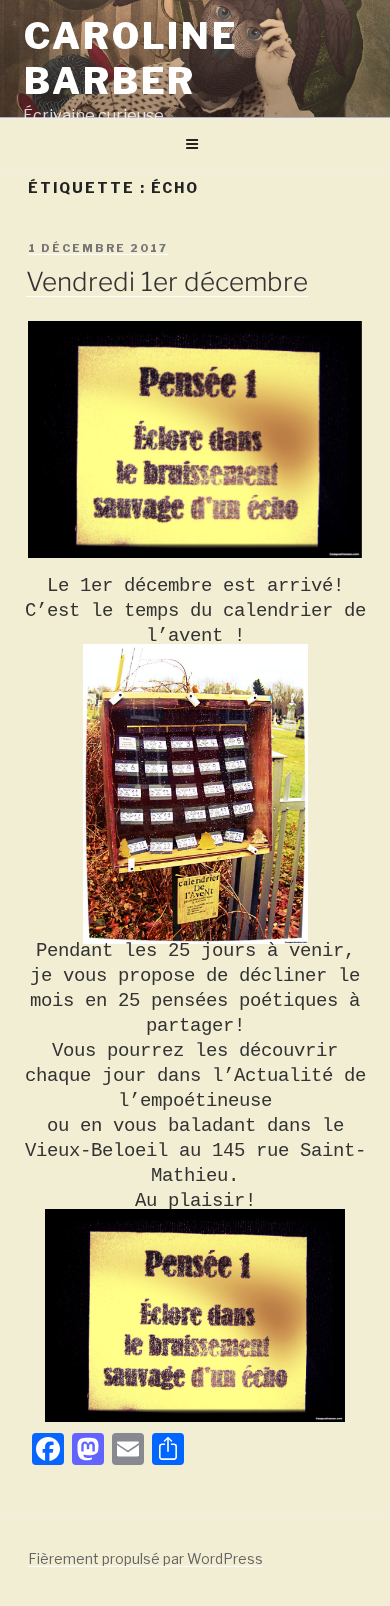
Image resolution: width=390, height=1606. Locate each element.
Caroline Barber (131, 58)
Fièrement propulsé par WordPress (145, 1558)
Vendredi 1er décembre (167, 281)
